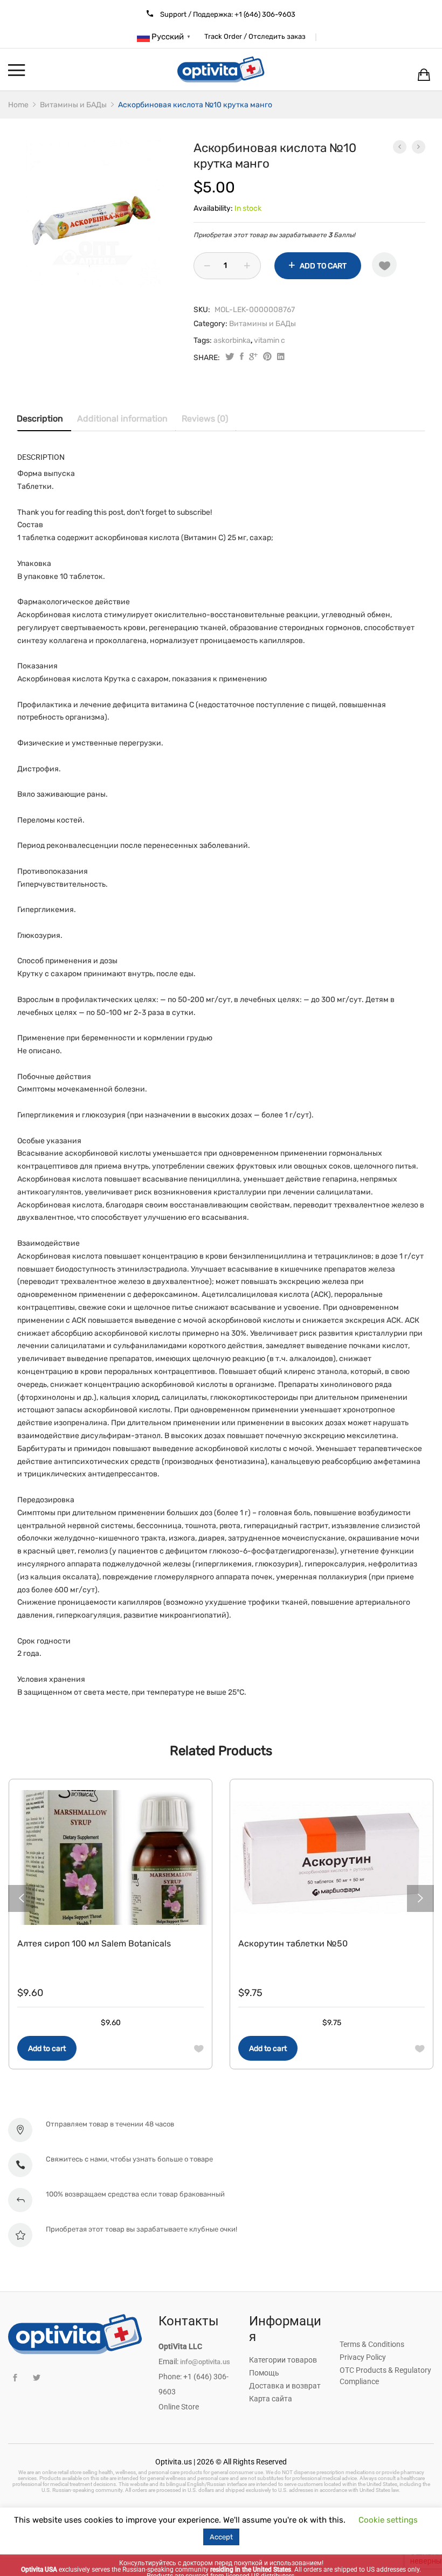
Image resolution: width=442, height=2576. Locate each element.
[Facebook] (15, 2378)
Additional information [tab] (122, 419)
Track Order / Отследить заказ (255, 36)
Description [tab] (40, 419)
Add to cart (323, 266)
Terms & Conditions (372, 2344)
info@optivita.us (205, 2362)
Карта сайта (271, 2399)
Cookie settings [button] (388, 2520)
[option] (97, 220)
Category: (210, 324)
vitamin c (270, 340)
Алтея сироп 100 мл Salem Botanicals (94, 1943)
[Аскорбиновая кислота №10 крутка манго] (242, 358)
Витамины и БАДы (263, 324)
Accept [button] (221, 2537)
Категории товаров (283, 2360)
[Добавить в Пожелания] (384, 265)
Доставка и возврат (285, 2386)
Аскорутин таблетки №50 (293, 1943)
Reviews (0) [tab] (205, 419)
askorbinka (232, 340)
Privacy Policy (363, 2357)
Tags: (203, 340)
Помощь (264, 2373)
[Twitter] (36, 2378)
